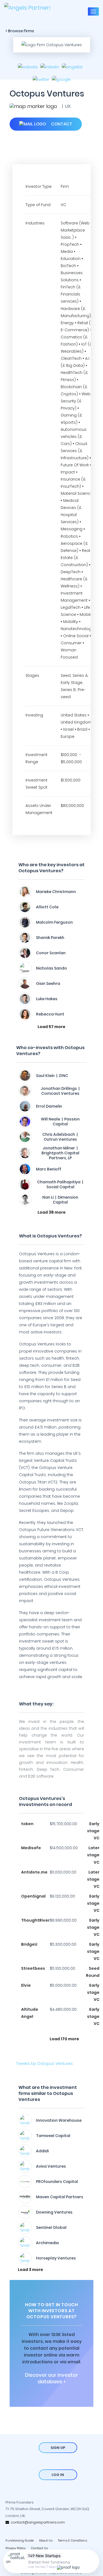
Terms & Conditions (73, 2540)
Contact (61, 124)
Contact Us (39, 2548)
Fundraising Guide (20, 2540)
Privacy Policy (16, 2548)
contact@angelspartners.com (37, 2522)
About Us (46, 2540)
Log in (58, 2475)
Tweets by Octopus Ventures (44, 2063)
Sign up (58, 2448)
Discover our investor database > (51, 2378)
